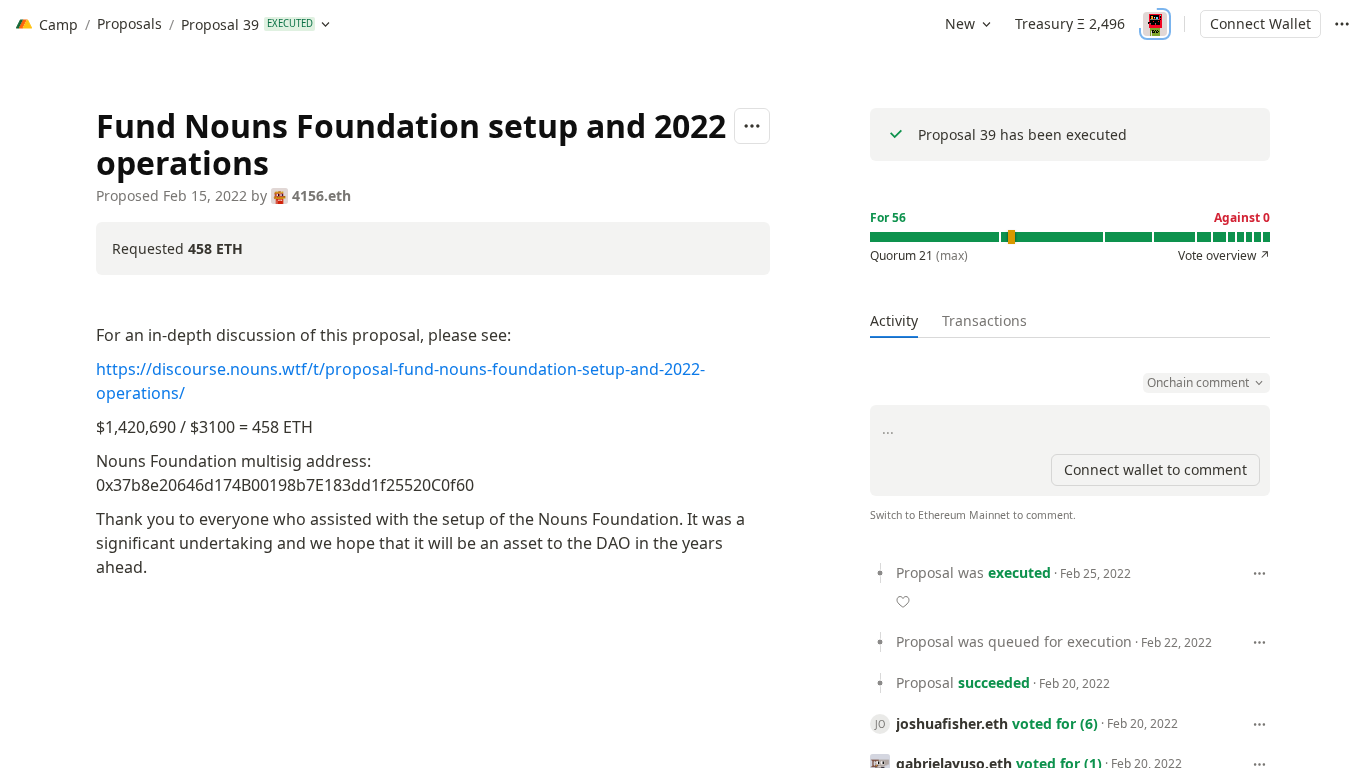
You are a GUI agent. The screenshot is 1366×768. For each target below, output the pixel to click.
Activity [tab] (894, 320)
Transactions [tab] (984, 320)
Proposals (129, 23)
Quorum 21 (919, 255)
